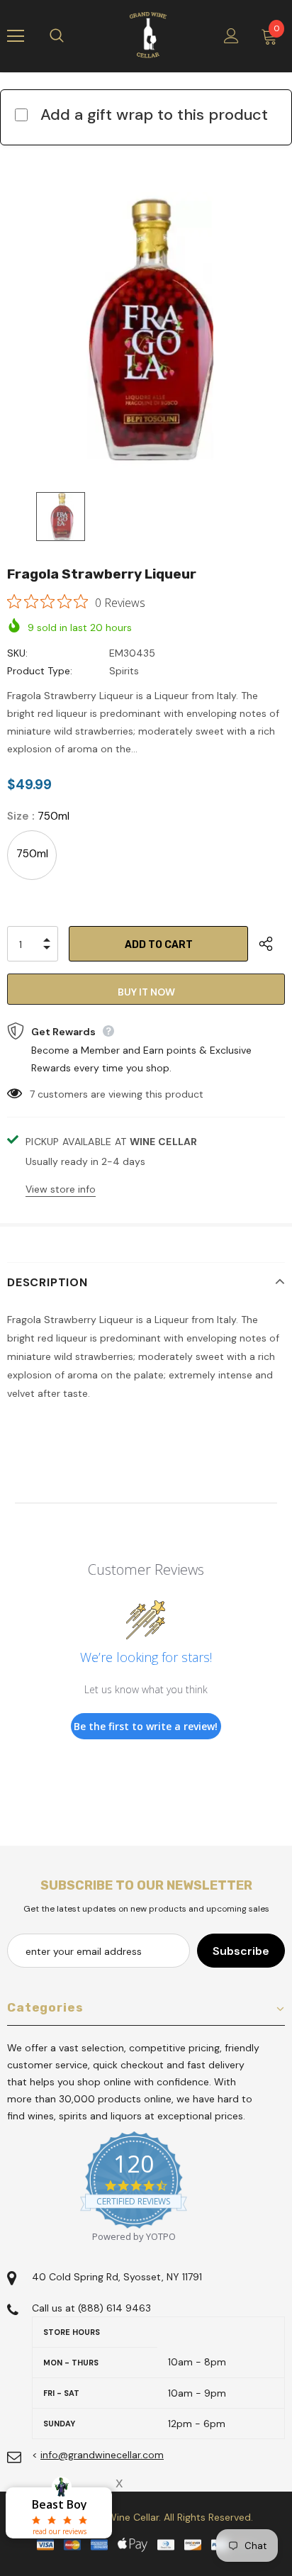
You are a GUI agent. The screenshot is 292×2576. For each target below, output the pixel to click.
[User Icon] (231, 36)
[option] (146, 331)
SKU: (17, 653)
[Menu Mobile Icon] (16, 36)
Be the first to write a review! (146, 1726)
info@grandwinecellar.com (102, 2455)
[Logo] (148, 35)
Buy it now (146, 992)
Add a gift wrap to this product (154, 115)
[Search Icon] (71, 36)
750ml (32, 854)
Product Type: (40, 671)
